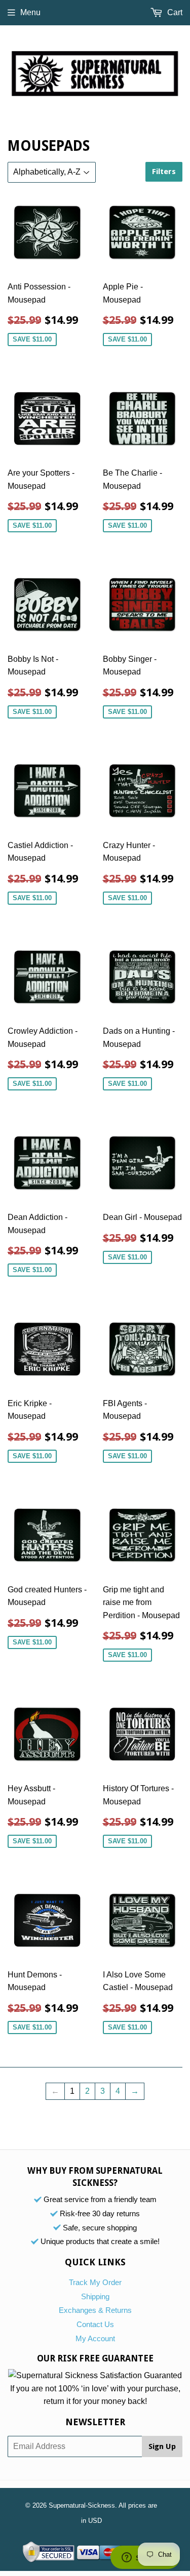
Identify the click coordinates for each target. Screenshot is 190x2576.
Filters (164, 172)
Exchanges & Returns (95, 2310)
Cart (174, 12)
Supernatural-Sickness (82, 2505)
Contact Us (95, 2324)
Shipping (95, 2296)
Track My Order (95, 2282)
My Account (95, 2338)
